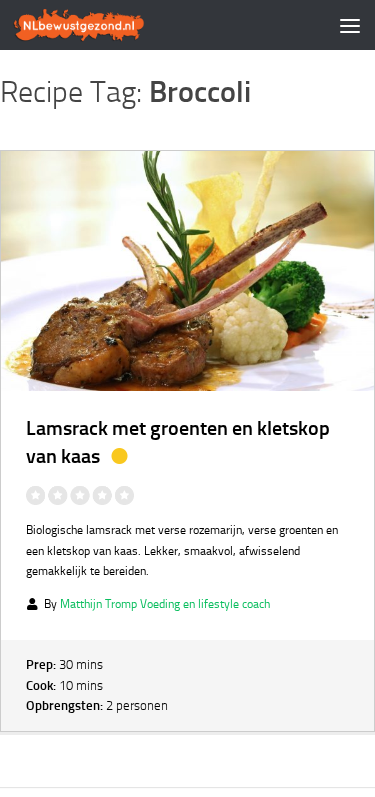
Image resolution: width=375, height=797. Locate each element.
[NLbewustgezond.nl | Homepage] (101, 25)
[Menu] (350, 25)
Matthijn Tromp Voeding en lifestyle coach (165, 604)
